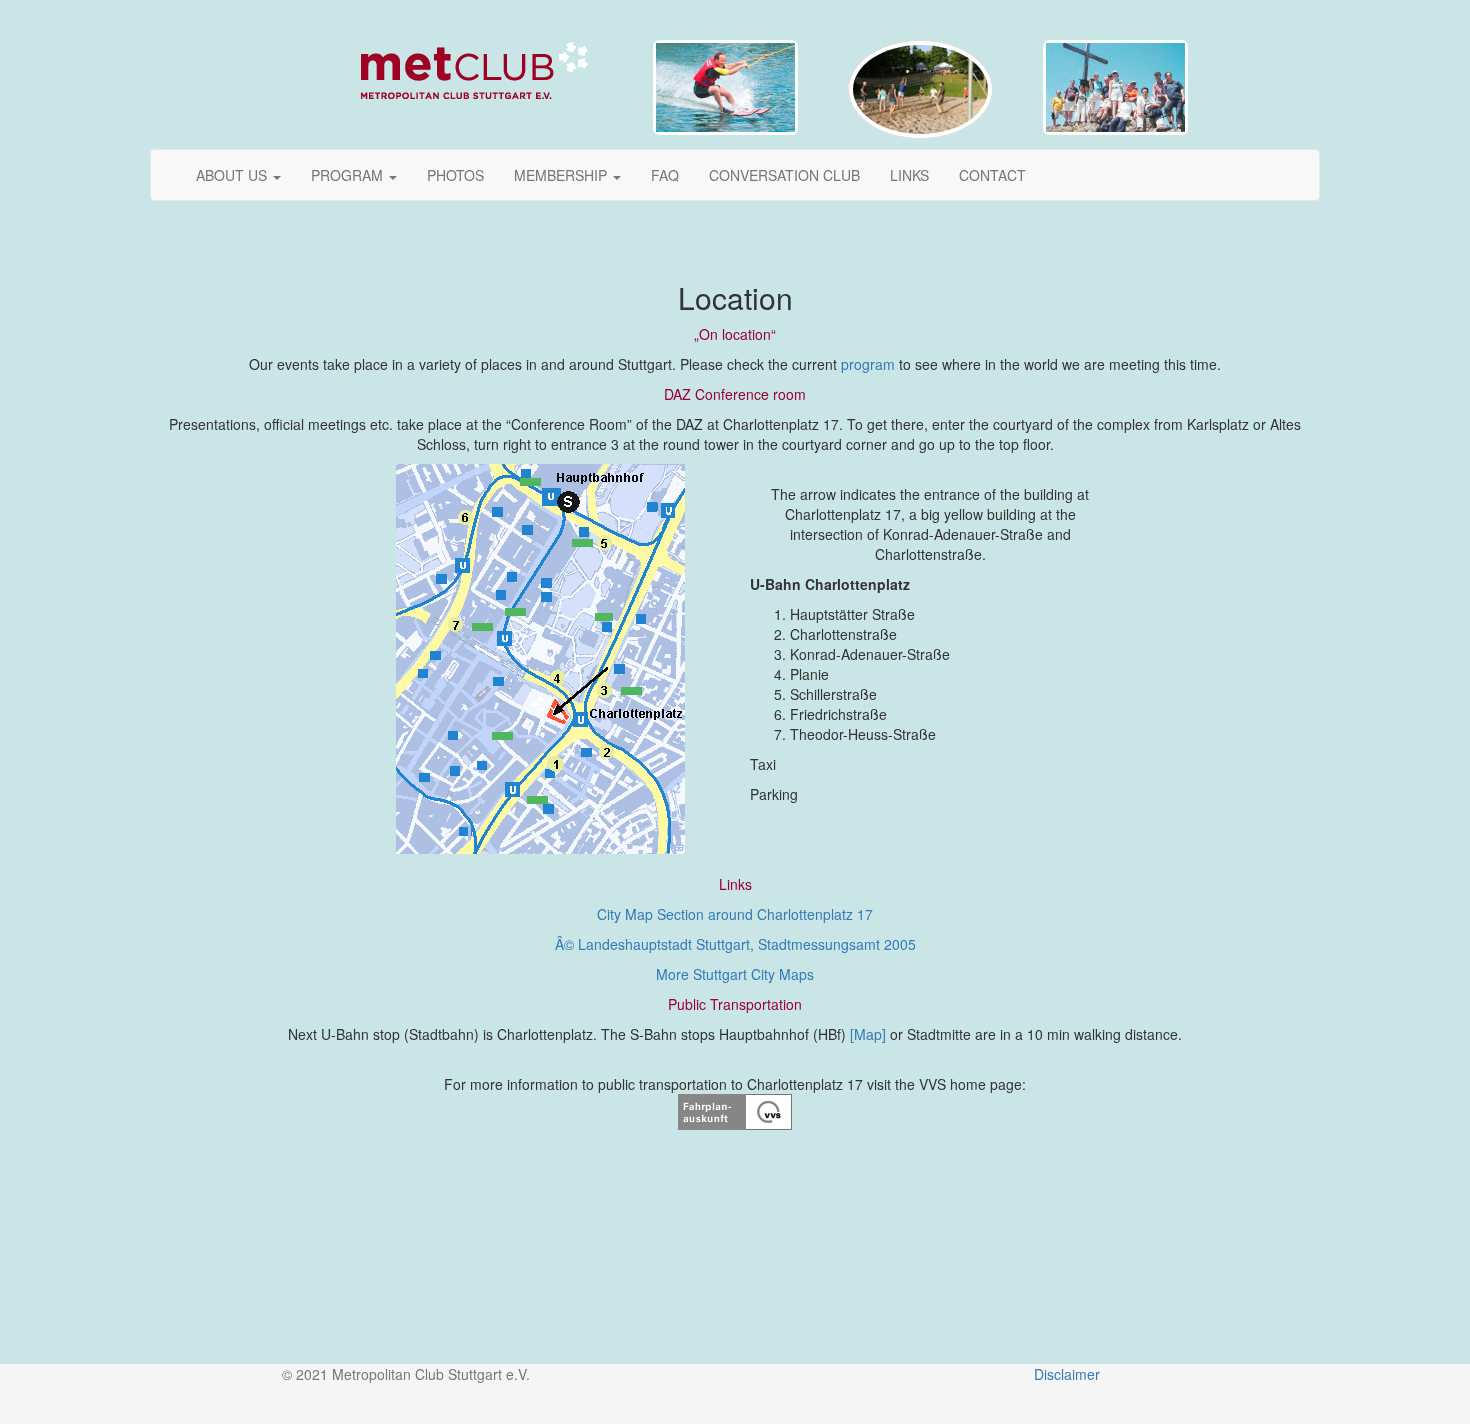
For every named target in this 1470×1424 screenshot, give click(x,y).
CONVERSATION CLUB (784, 175)
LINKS (909, 175)
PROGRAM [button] (349, 175)
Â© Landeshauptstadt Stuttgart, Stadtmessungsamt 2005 (735, 944)
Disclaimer (1067, 1374)
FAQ (665, 175)
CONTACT (992, 175)
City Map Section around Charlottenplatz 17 (735, 914)
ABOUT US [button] (233, 175)
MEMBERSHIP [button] (562, 175)
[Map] (868, 1034)
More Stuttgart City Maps (735, 974)
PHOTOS (455, 175)
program (868, 364)
